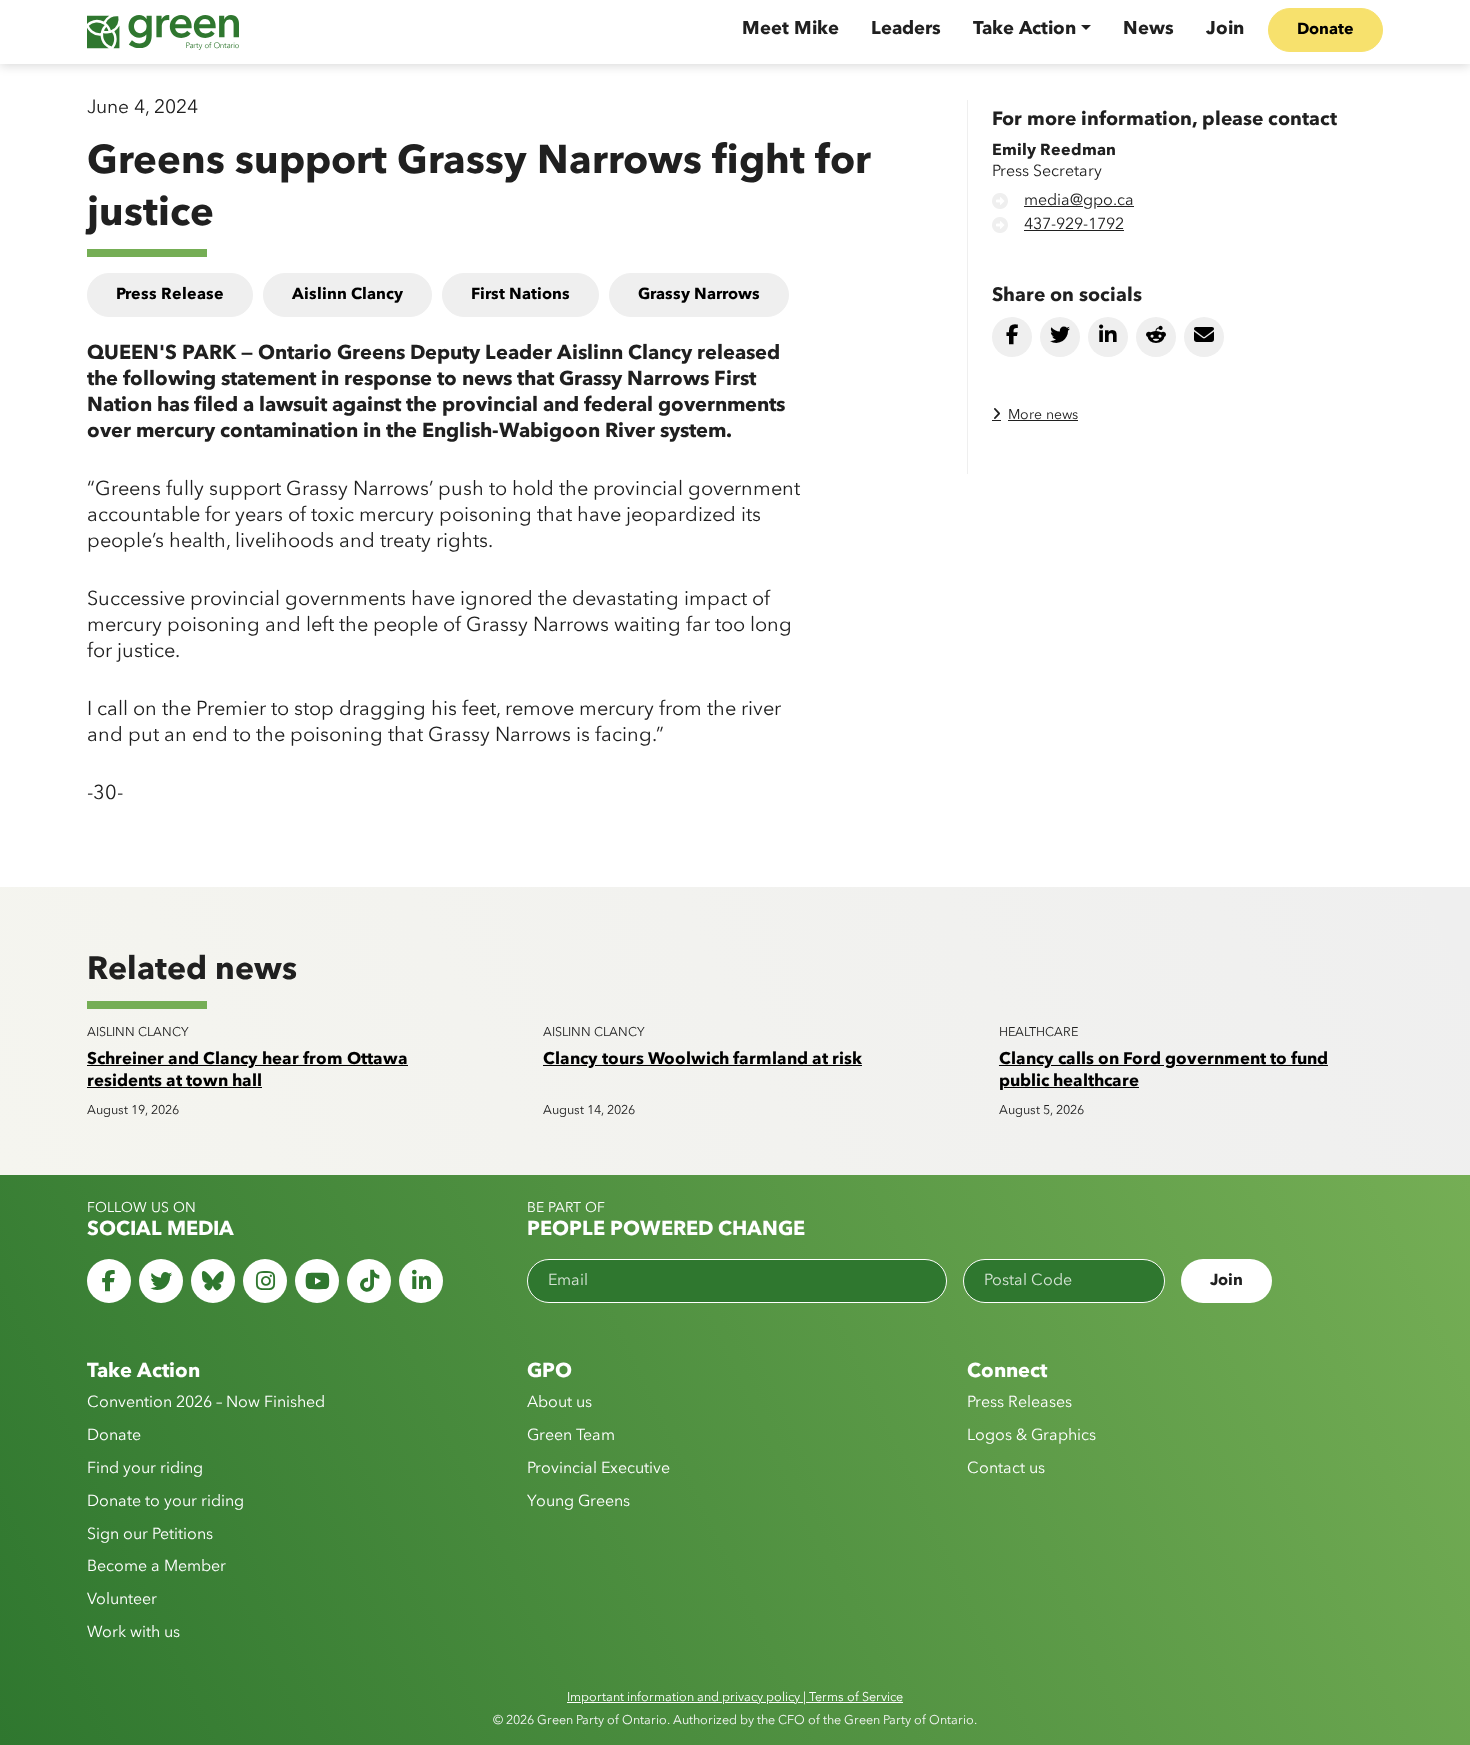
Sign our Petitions (150, 1535)
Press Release (170, 295)
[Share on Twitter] (1060, 337)
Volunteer (122, 1600)
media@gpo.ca (1079, 201)
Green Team (571, 1436)
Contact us (1006, 1469)
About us (559, 1403)
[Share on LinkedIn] (1108, 337)
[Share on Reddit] (1156, 337)
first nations (520, 295)
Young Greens (578, 1502)
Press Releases (1019, 1403)
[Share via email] (1204, 337)
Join (1225, 29)
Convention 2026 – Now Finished (206, 1403)
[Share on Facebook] (1012, 337)
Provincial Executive (598, 1469)
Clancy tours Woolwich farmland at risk (702, 1059)
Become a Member (156, 1567)
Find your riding (145, 1469)
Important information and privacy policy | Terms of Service (735, 1697)
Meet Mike (790, 29)
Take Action (1024, 29)
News (1148, 29)
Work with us (133, 1633)
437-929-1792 (1074, 225)
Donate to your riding (165, 1502)
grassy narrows (699, 295)
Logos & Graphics (1031, 1436)
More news (1043, 415)
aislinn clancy (347, 295)
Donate (1325, 30)
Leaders (906, 29)
